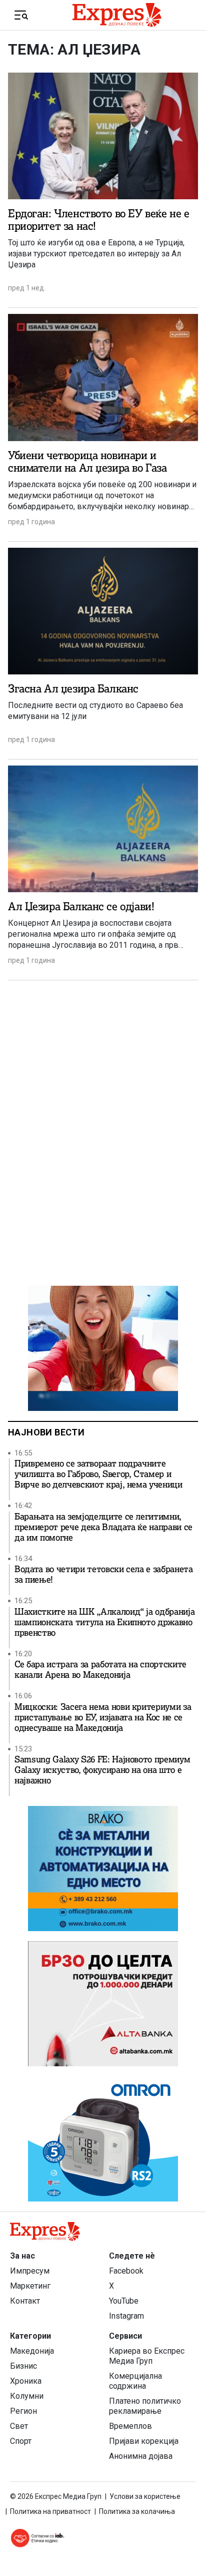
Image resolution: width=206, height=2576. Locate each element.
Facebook (126, 2271)
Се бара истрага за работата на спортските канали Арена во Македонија (100, 1670)
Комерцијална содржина (135, 2381)
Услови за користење (145, 2496)
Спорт (21, 2441)
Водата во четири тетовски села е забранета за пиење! (104, 1575)
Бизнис (23, 2366)
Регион (23, 2411)
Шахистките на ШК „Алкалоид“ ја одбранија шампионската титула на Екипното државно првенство (104, 1622)
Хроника (26, 2381)
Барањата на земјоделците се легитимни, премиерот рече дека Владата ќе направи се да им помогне (103, 1527)
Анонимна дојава (141, 2456)
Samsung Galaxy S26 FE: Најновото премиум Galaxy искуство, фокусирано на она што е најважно (102, 1770)
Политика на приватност (50, 2511)
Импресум (30, 2271)
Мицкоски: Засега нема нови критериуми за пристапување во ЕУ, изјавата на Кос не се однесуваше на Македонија (103, 1718)
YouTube (124, 2301)
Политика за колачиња (137, 2511)
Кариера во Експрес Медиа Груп (147, 2356)
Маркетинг (30, 2286)
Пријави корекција (144, 2441)
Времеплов (130, 2426)
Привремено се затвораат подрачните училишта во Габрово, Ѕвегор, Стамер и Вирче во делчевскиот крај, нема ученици (98, 1474)
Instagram (126, 2316)
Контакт (25, 2301)
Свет (19, 2426)
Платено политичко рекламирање (145, 2406)
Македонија (32, 2351)
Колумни (27, 2396)
